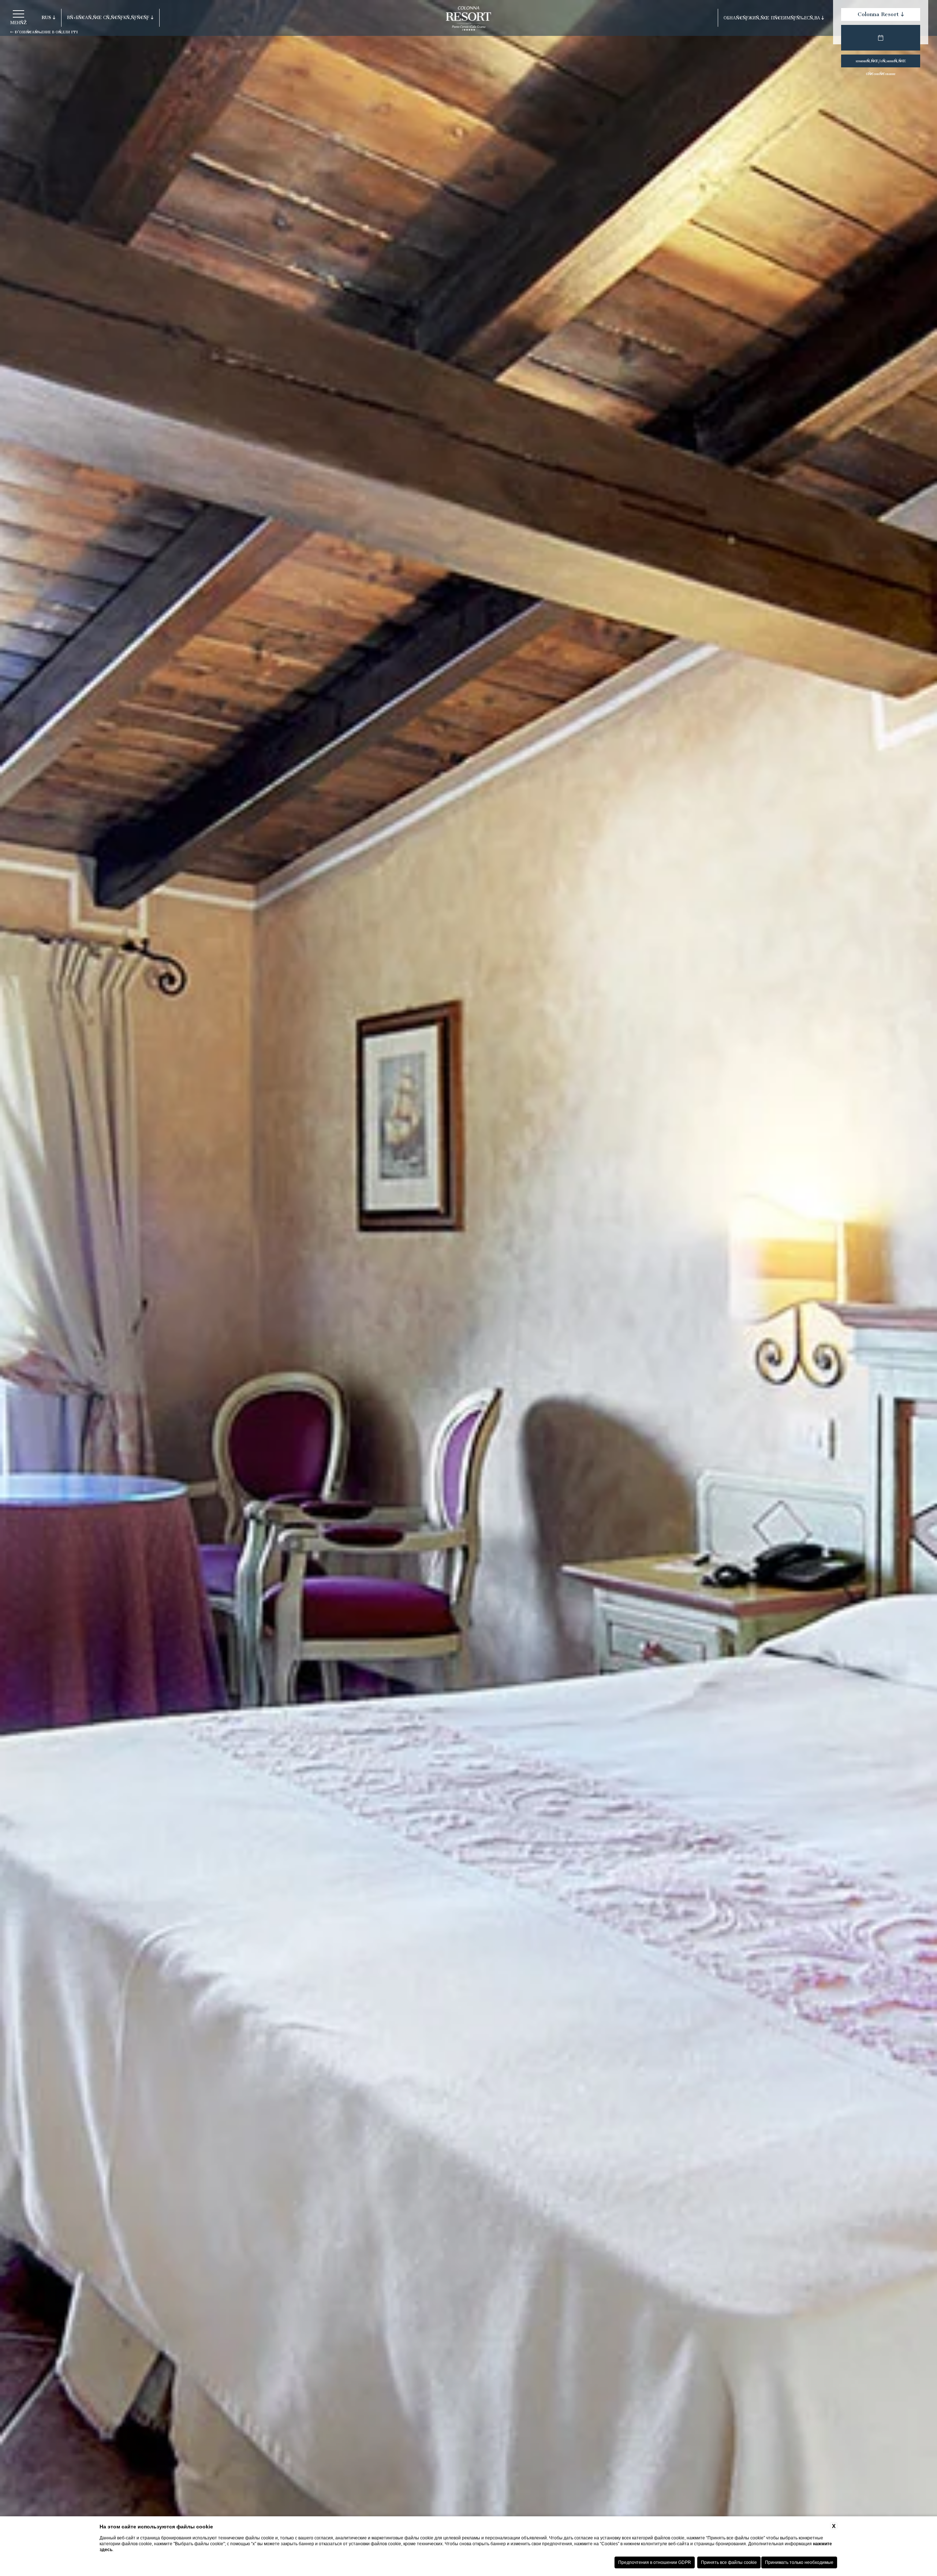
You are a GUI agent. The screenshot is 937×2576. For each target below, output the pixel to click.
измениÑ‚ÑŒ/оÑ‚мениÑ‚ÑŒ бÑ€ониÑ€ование (881, 63)
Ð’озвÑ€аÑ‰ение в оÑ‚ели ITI (46, 32)
